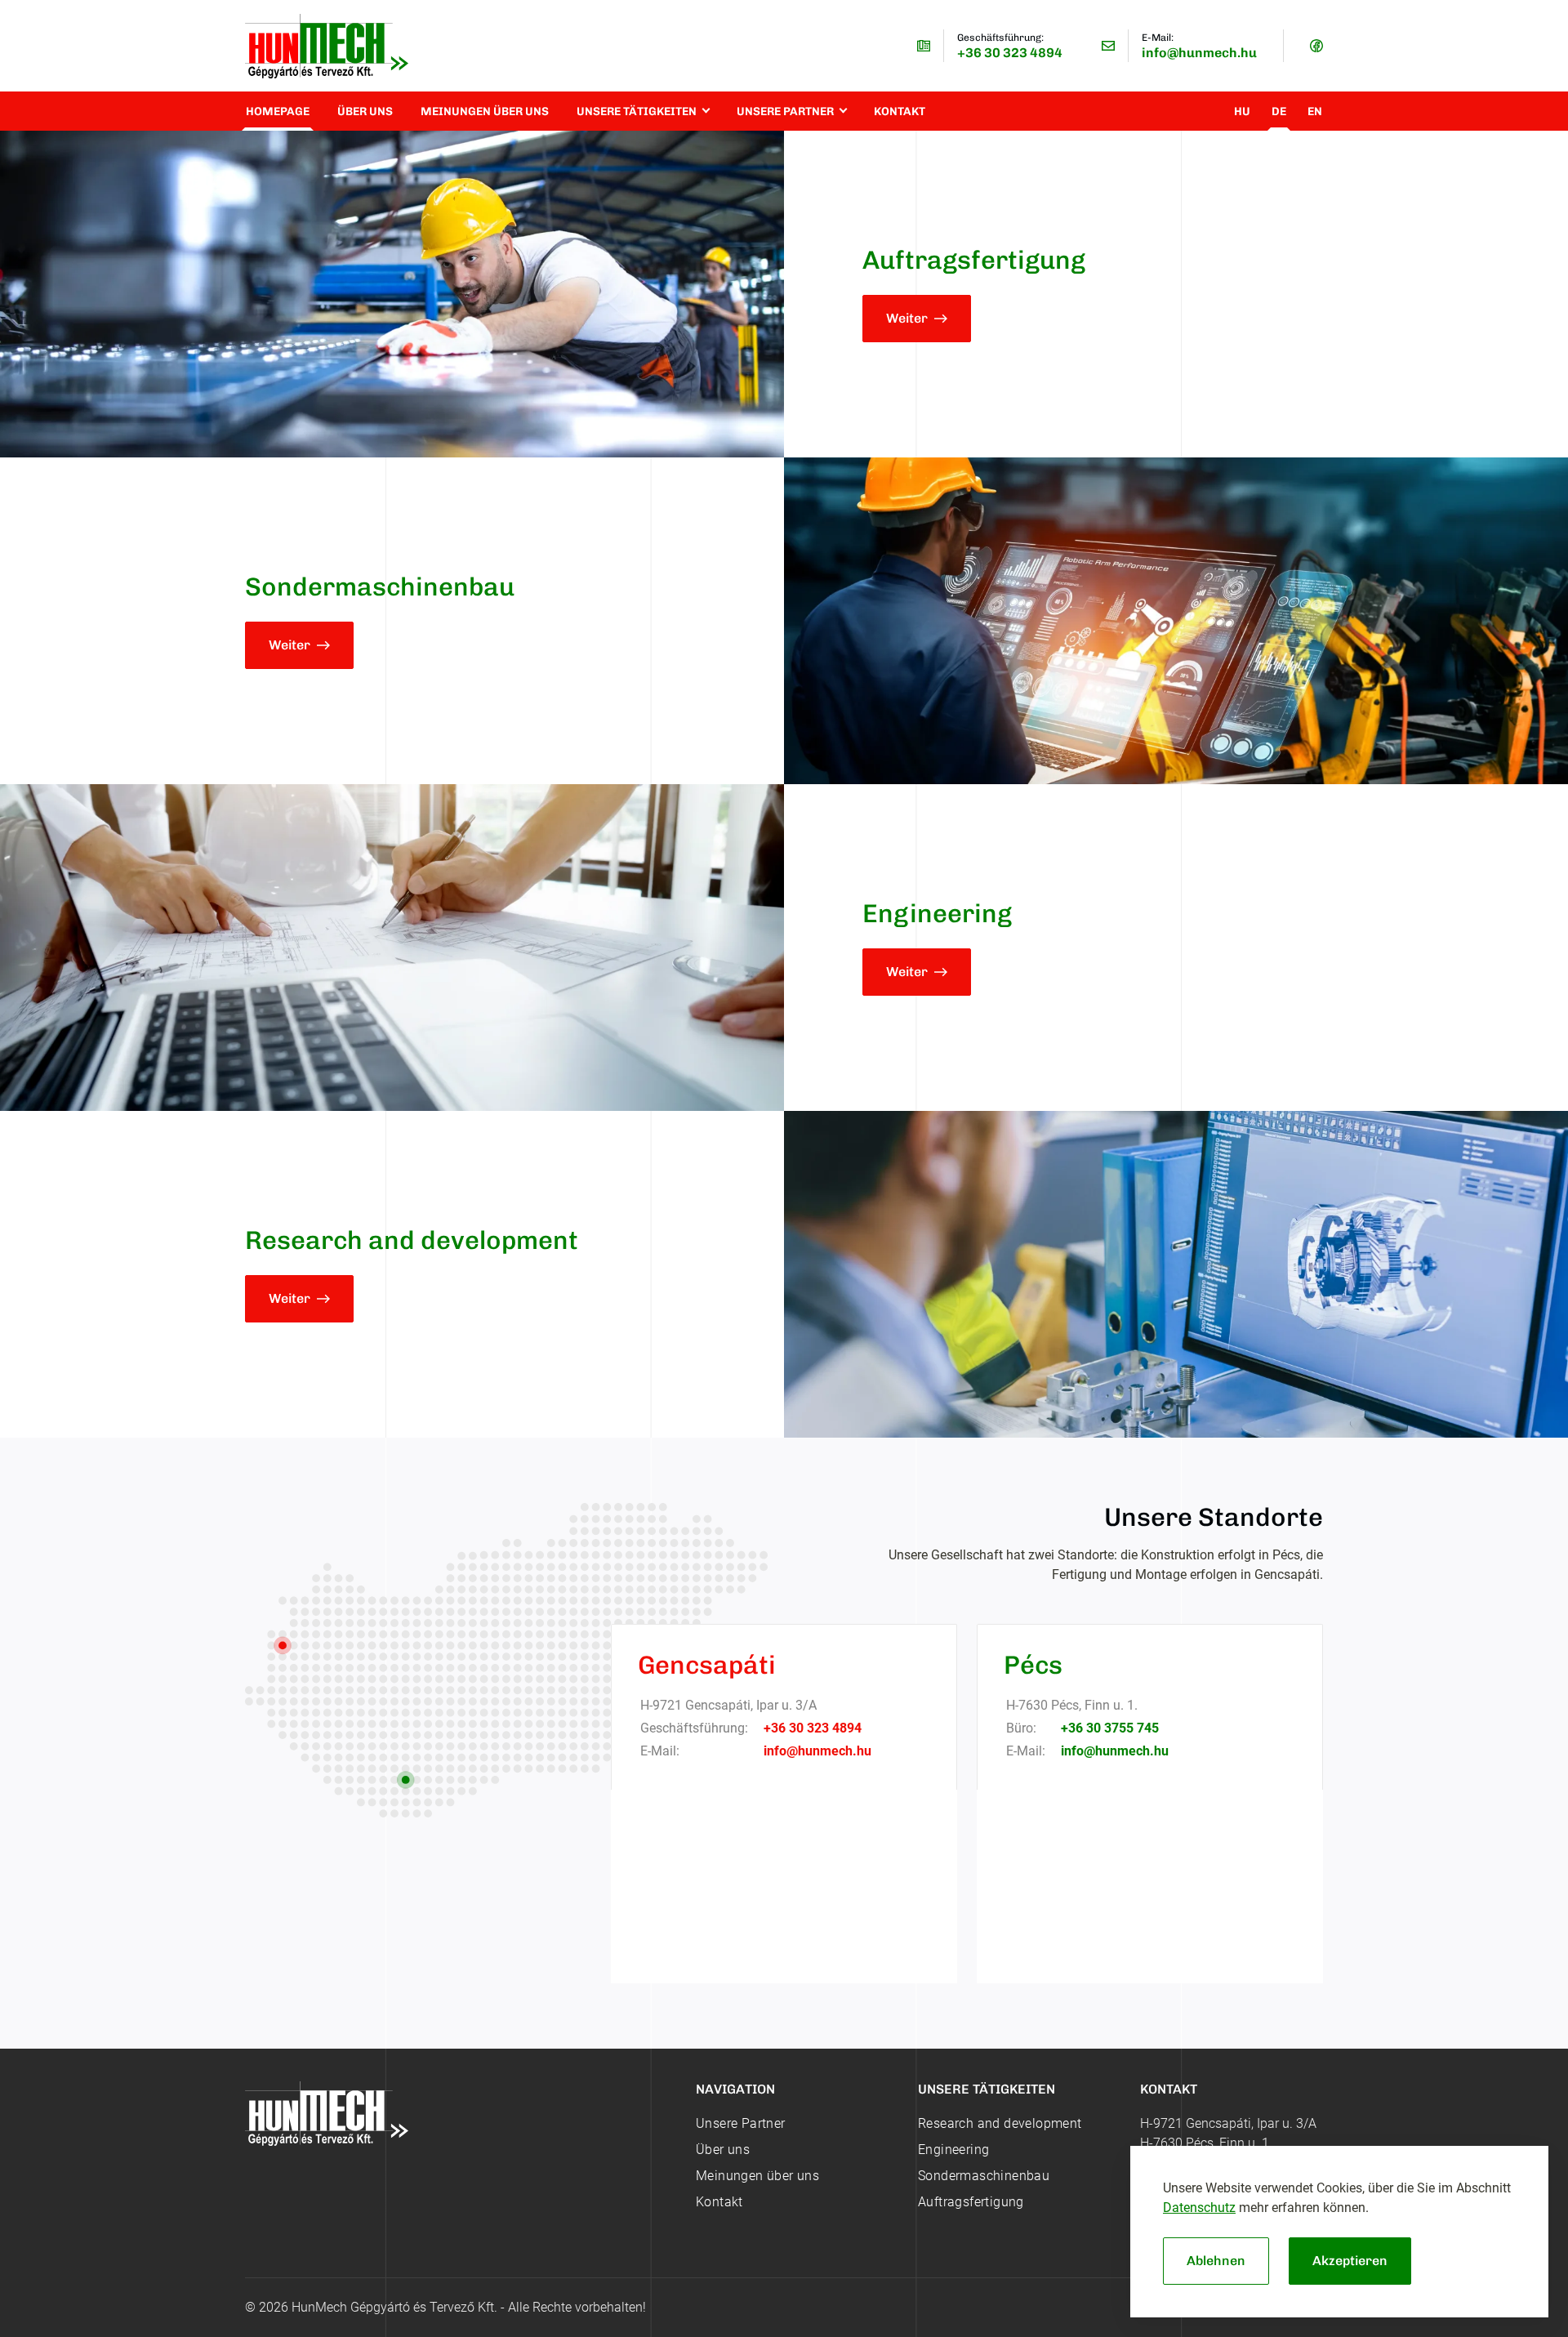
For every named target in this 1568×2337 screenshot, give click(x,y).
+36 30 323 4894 (1010, 53)
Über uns (365, 111)
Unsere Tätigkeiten (637, 111)
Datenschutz (1199, 2208)
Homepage (278, 111)
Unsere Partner (785, 111)
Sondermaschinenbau (984, 2176)
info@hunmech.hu (1199, 53)
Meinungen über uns (485, 111)
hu (1242, 111)
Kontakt (900, 111)
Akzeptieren (1350, 2261)
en (1315, 111)
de (1279, 111)
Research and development (1000, 2123)
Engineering (953, 2150)
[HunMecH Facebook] (1316, 46)
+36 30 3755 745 (1110, 1728)
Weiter (907, 318)
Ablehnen (1216, 2261)
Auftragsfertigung (971, 2202)
